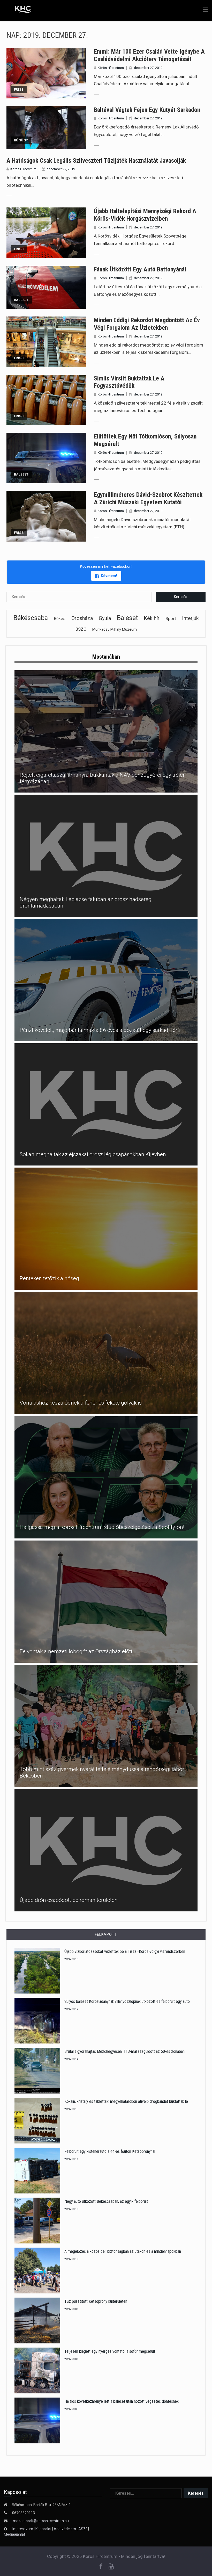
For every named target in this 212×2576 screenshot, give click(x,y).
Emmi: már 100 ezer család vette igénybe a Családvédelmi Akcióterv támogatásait (149, 55)
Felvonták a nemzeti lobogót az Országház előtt (76, 1651)
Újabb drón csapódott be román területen (69, 1900)
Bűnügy (21, 140)
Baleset (21, 300)
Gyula (105, 618)
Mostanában (106, 657)
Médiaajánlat (14, 2534)
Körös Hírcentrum (111, 68)
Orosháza (82, 618)
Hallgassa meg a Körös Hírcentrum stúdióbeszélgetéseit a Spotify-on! (102, 1527)
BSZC (81, 629)
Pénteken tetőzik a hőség (49, 1278)
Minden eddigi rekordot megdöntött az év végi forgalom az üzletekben (147, 324)
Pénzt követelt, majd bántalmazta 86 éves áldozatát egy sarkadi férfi (100, 1030)
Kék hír (152, 618)
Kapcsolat (43, 2529)
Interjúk (190, 618)
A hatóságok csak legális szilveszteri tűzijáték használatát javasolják (96, 161)
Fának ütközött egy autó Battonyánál (140, 269)
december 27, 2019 (148, 68)
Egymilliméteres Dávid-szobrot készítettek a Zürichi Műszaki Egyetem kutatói (148, 498)
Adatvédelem (65, 2529)
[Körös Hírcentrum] (19, 10)
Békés (60, 619)
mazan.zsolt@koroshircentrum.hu (41, 2521)
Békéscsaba (31, 618)
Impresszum (23, 2529)
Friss (19, 89)
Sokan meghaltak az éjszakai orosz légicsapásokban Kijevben (93, 1154)
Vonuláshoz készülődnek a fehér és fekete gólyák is (81, 1403)
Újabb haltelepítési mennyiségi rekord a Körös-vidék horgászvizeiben (145, 215)
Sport (171, 618)
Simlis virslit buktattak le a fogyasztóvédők (129, 382)
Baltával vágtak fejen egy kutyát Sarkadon (147, 110)
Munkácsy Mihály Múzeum (115, 629)
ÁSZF (83, 2529)
